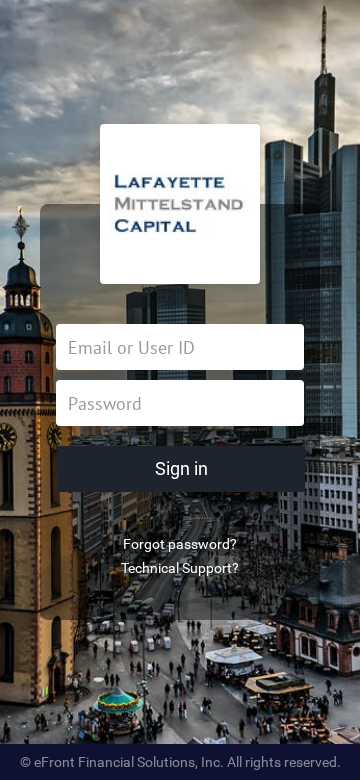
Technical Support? (180, 568)
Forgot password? (180, 544)
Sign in (181, 468)
